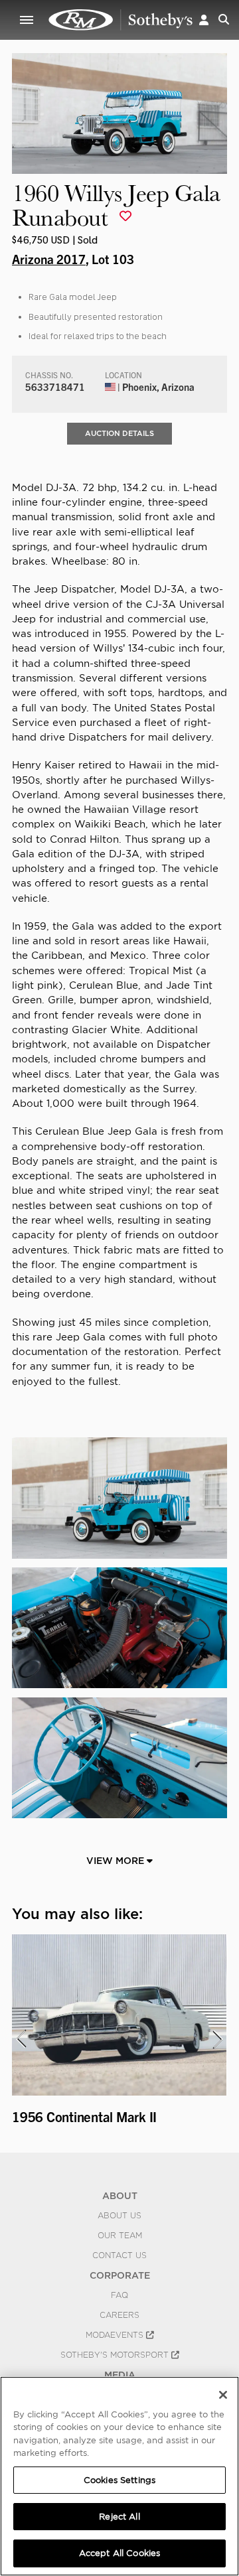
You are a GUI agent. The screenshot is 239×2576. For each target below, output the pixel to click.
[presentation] (21, 2039)
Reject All (119, 2517)
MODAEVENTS (116, 2335)
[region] (119, 2476)
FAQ (119, 2295)
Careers (119, 2315)
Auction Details (119, 433)
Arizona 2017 (49, 259)
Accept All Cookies (119, 2553)
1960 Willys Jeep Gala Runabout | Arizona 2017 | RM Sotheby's (121, 20)
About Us (119, 2216)
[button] (204, 20)
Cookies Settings (119, 2480)
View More (117, 1861)
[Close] (223, 2395)
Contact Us (119, 2255)
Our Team (120, 2236)
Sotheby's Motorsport (116, 2355)
